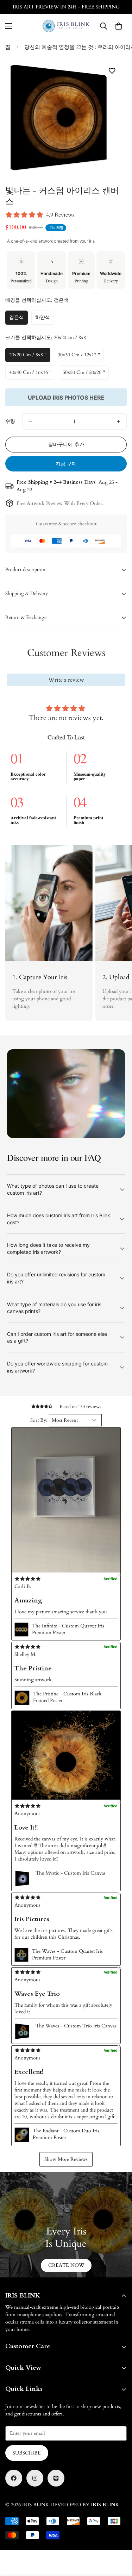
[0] (119, 26)
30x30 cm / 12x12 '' (79, 357)
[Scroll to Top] (119, 2539)
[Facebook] (14, 2478)
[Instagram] (35, 2478)
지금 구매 (66, 464)
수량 (10, 421)
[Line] (56, 2478)
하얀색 (45, 319)
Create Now (66, 2265)
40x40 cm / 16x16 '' (30, 374)
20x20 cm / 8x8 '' (28, 357)
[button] (66, 1500)
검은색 (18, 319)
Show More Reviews (66, 2159)
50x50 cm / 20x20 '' (84, 374)
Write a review (66, 680)
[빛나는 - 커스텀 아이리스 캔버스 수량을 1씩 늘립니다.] (119, 421)
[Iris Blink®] (66, 26)
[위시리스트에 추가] (112, 71)
